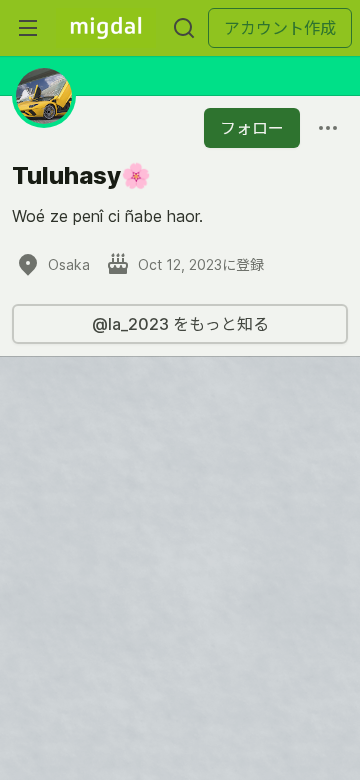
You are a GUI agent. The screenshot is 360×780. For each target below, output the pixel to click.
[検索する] (184, 28)
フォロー (252, 128)
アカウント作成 (280, 28)
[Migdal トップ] (106, 28)
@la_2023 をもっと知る (180, 324)
